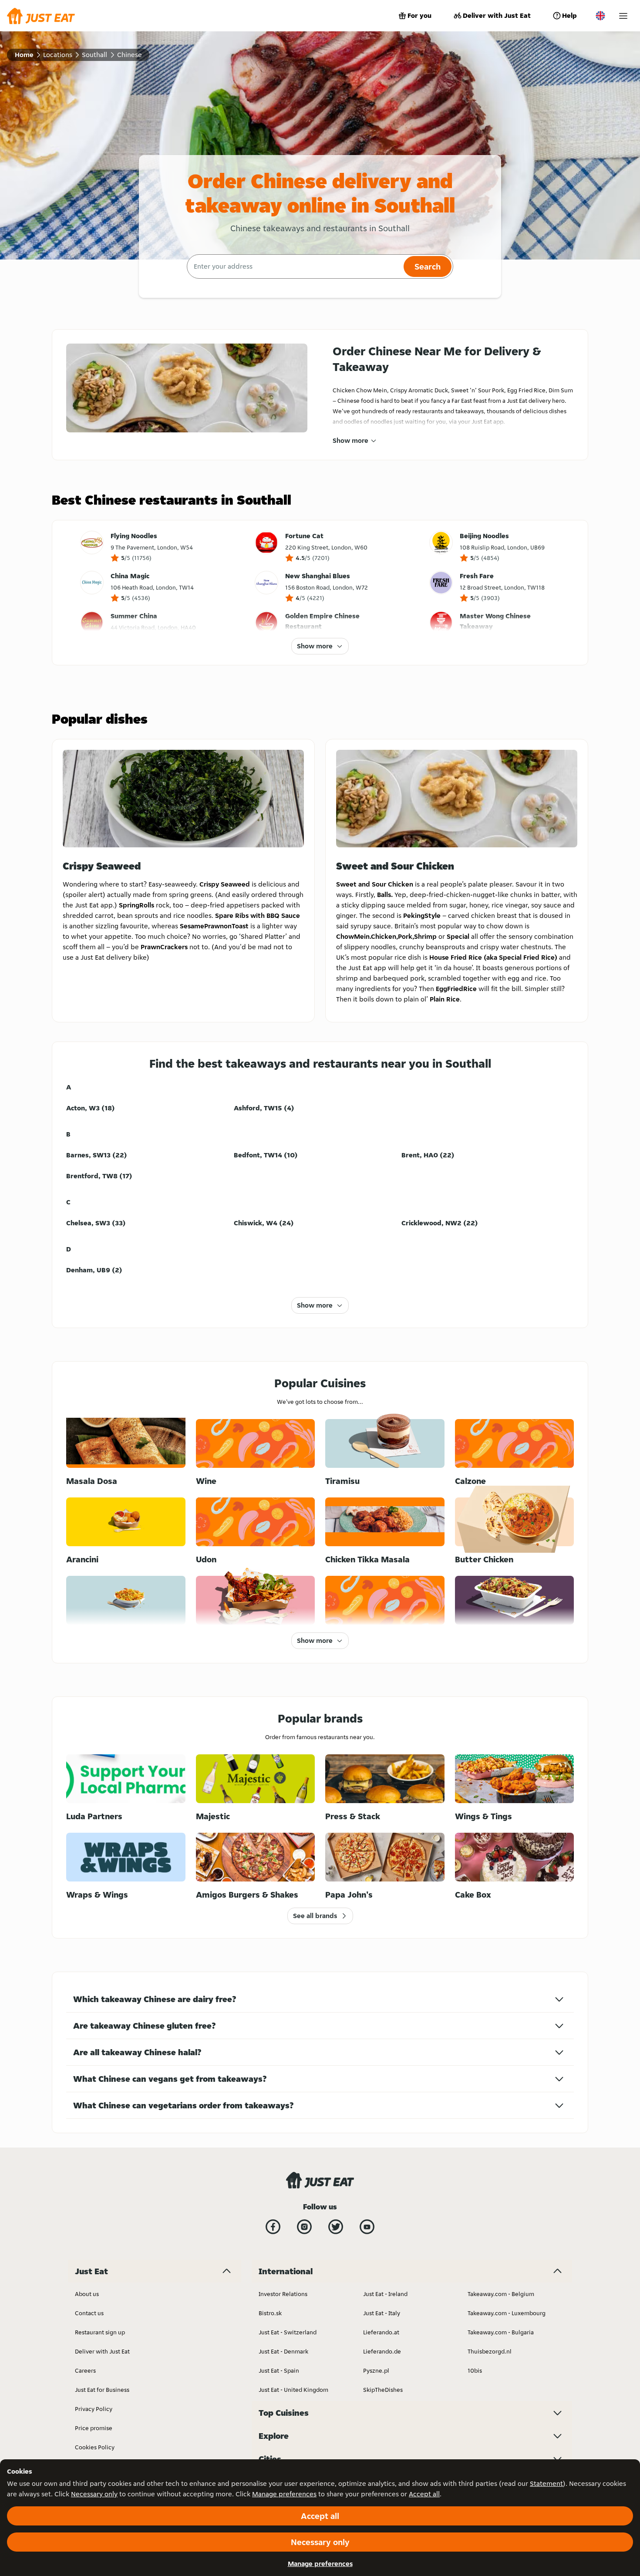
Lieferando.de (382, 2351)
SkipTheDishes (383, 2390)
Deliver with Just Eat (497, 15)
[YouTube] (367, 2227)
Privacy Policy (94, 2409)
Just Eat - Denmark (283, 2351)
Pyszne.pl (376, 2370)
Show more (350, 440)
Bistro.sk (270, 2313)
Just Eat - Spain (279, 2370)
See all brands (315, 1916)
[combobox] (294, 266)
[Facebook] (273, 2227)
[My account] (623, 16)
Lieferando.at (381, 2332)
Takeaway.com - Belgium (501, 2294)
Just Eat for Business (102, 2390)
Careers (85, 2370)
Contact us (89, 2313)
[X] (336, 2227)
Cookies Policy (95, 2447)
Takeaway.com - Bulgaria (501, 2332)
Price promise (94, 2428)
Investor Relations (283, 2294)
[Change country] (600, 16)
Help (569, 15)
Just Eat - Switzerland (288, 2332)
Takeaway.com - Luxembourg (507, 2313)
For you (419, 15)
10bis (475, 2370)
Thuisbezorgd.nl (490, 2351)
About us (87, 2294)
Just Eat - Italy (382, 2313)
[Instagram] (304, 2227)
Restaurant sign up (100, 2332)
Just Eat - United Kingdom (293, 2390)
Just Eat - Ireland (385, 2294)
